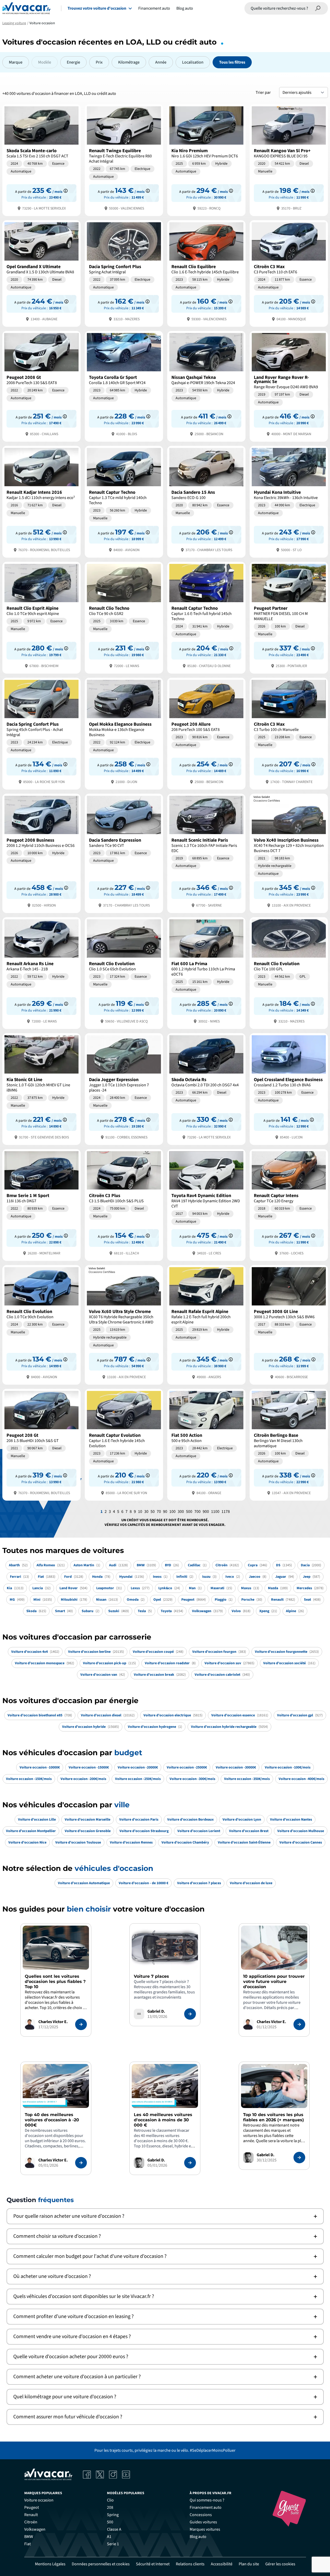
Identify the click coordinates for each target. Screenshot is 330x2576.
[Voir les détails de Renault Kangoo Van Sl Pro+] (289, 160)
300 (181, 1512)
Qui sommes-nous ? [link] (207, 2500)
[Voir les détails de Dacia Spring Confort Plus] (124, 273)
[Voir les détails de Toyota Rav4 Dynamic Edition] (206, 1204)
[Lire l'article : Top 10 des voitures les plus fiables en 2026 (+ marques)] (299, 2158)
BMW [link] (29, 2537)
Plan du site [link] (249, 2564)
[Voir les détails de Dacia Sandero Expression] (124, 853)
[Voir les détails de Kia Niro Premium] (206, 160)
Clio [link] (110, 2500)
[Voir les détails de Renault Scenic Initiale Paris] (206, 853)
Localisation (193, 62)
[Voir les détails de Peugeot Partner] (289, 617)
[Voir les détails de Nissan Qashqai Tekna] (206, 386)
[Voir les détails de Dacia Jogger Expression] (124, 1089)
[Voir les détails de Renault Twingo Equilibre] (124, 160)
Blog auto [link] (198, 2537)
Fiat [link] (28, 2544)
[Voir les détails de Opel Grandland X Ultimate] (41, 273)
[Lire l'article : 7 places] (190, 2014)
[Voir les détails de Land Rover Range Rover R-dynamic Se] (289, 386)
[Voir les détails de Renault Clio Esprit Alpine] (41, 617)
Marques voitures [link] (205, 2529)
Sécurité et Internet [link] (153, 2564)
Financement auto (154, 8)
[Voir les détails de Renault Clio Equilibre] (206, 273)
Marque (16, 62)
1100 (215, 1512)
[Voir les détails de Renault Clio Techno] (124, 617)
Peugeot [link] (32, 2507)
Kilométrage (129, 62)
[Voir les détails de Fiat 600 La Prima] (206, 973)
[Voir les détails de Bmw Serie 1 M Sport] (41, 1204)
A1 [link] (109, 2537)
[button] (165, 2216)
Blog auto (185, 8)
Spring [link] (113, 2515)
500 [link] (110, 2522)
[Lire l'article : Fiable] (81, 2024)
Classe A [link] (114, 2529)
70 (159, 1512)
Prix (99, 62)
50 (153, 1512)
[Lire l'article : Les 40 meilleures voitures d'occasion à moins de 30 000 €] (190, 2163)
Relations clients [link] (190, 2564)
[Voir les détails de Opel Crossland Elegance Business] (289, 1089)
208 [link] (110, 2507)
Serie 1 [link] (113, 2544)
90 (165, 1512)
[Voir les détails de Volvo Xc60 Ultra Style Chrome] (124, 1324)
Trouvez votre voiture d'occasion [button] (97, 8)
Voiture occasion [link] (39, 2500)
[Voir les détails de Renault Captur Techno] (124, 501)
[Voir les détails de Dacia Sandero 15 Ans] (206, 501)
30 (146, 1512)
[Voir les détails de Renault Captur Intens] (289, 1204)
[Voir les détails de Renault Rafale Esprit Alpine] (206, 1324)
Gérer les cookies (280, 2564)
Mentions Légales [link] (50, 2564)
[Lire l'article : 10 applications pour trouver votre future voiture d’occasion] (299, 2024)
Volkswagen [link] (35, 2529)
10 (140, 1512)
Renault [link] (31, 2515)
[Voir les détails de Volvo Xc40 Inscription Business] (289, 853)
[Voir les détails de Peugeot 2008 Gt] (41, 386)
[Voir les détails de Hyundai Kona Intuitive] (289, 501)
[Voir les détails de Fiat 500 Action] (206, 1444)
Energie (73, 62)
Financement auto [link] (206, 2507)
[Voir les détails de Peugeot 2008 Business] (41, 853)
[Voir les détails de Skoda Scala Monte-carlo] (41, 160)
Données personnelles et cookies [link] (101, 2564)
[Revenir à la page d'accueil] (26, 8)
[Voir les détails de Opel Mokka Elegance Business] (124, 733)
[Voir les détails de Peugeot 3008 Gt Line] (289, 1324)
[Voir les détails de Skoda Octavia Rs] (206, 1089)
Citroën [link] (31, 2522)
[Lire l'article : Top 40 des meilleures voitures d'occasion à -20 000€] (81, 2163)
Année (161, 62)
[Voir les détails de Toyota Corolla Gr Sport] (124, 386)
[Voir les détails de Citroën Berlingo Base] (289, 1444)
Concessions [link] (201, 2515)
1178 (226, 1512)
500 (189, 1512)
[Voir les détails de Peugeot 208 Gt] (41, 1444)
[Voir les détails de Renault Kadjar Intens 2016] (41, 501)
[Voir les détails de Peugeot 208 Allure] (206, 733)
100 (172, 1512)
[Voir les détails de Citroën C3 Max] (289, 273)
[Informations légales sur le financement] (66, 191)
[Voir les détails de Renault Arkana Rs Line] (41, 973)
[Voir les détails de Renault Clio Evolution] (124, 973)
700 (197, 1512)
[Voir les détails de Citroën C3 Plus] (124, 1204)
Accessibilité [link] (222, 2564)
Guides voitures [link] (203, 2522)
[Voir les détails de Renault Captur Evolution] (124, 1444)
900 (206, 1512)
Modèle (45, 62)
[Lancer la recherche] (318, 8)
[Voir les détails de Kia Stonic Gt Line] (41, 1089)
